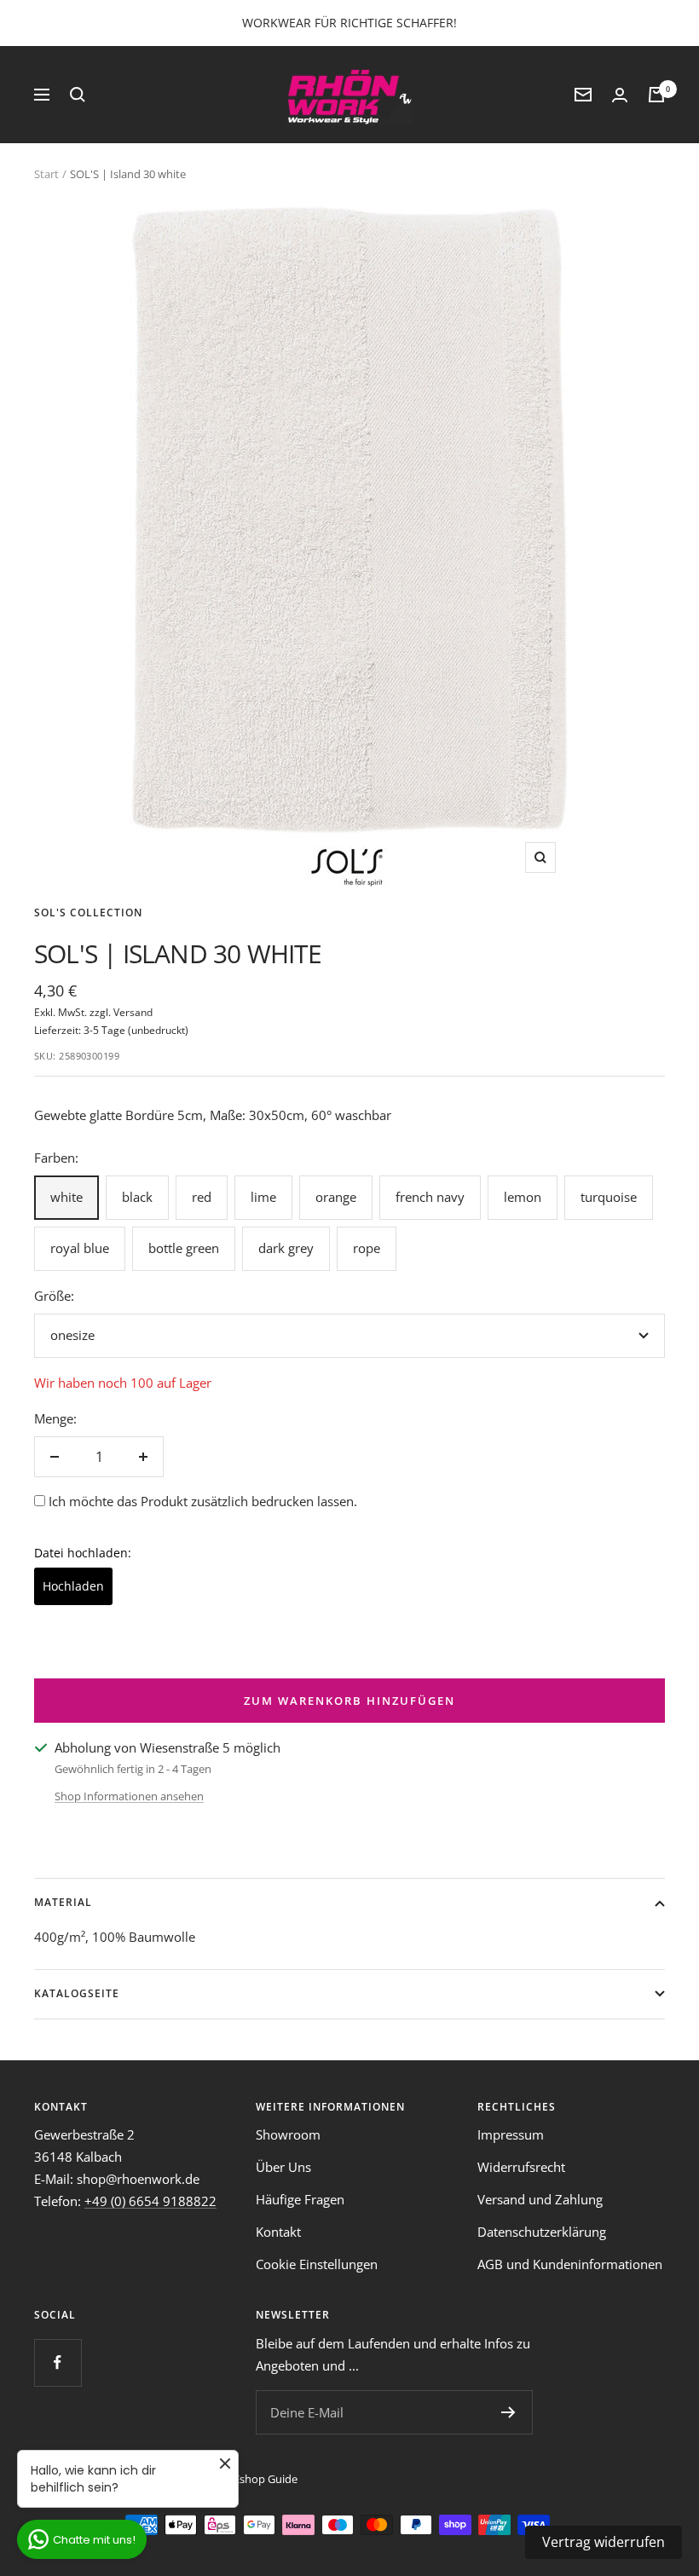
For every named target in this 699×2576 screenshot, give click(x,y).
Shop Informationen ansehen (129, 1796)
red (202, 1197)
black (137, 1197)
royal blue (80, 1248)
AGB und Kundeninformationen (570, 2264)
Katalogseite (77, 1993)
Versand (133, 1012)
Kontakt (278, 2232)
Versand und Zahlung (540, 2199)
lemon (523, 1197)
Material (63, 1902)
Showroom (288, 2134)
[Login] (620, 95)
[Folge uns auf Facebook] (58, 2362)
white (66, 1197)
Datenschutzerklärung (542, 2232)
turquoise (609, 1197)
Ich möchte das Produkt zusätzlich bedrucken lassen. (203, 1501)
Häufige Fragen (300, 2199)
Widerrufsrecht (521, 2167)
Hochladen (73, 1586)
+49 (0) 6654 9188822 (150, 2201)
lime (263, 1197)
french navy (430, 1197)
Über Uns (283, 2167)
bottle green (184, 1248)
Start (46, 174)
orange (336, 1197)
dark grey (286, 1248)
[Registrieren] (508, 2412)
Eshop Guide (266, 2479)
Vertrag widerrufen (604, 2542)
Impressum (511, 2134)
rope (367, 1248)
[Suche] (78, 95)
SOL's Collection (88, 913)
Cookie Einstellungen (317, 2264)
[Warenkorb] (656, 95)
